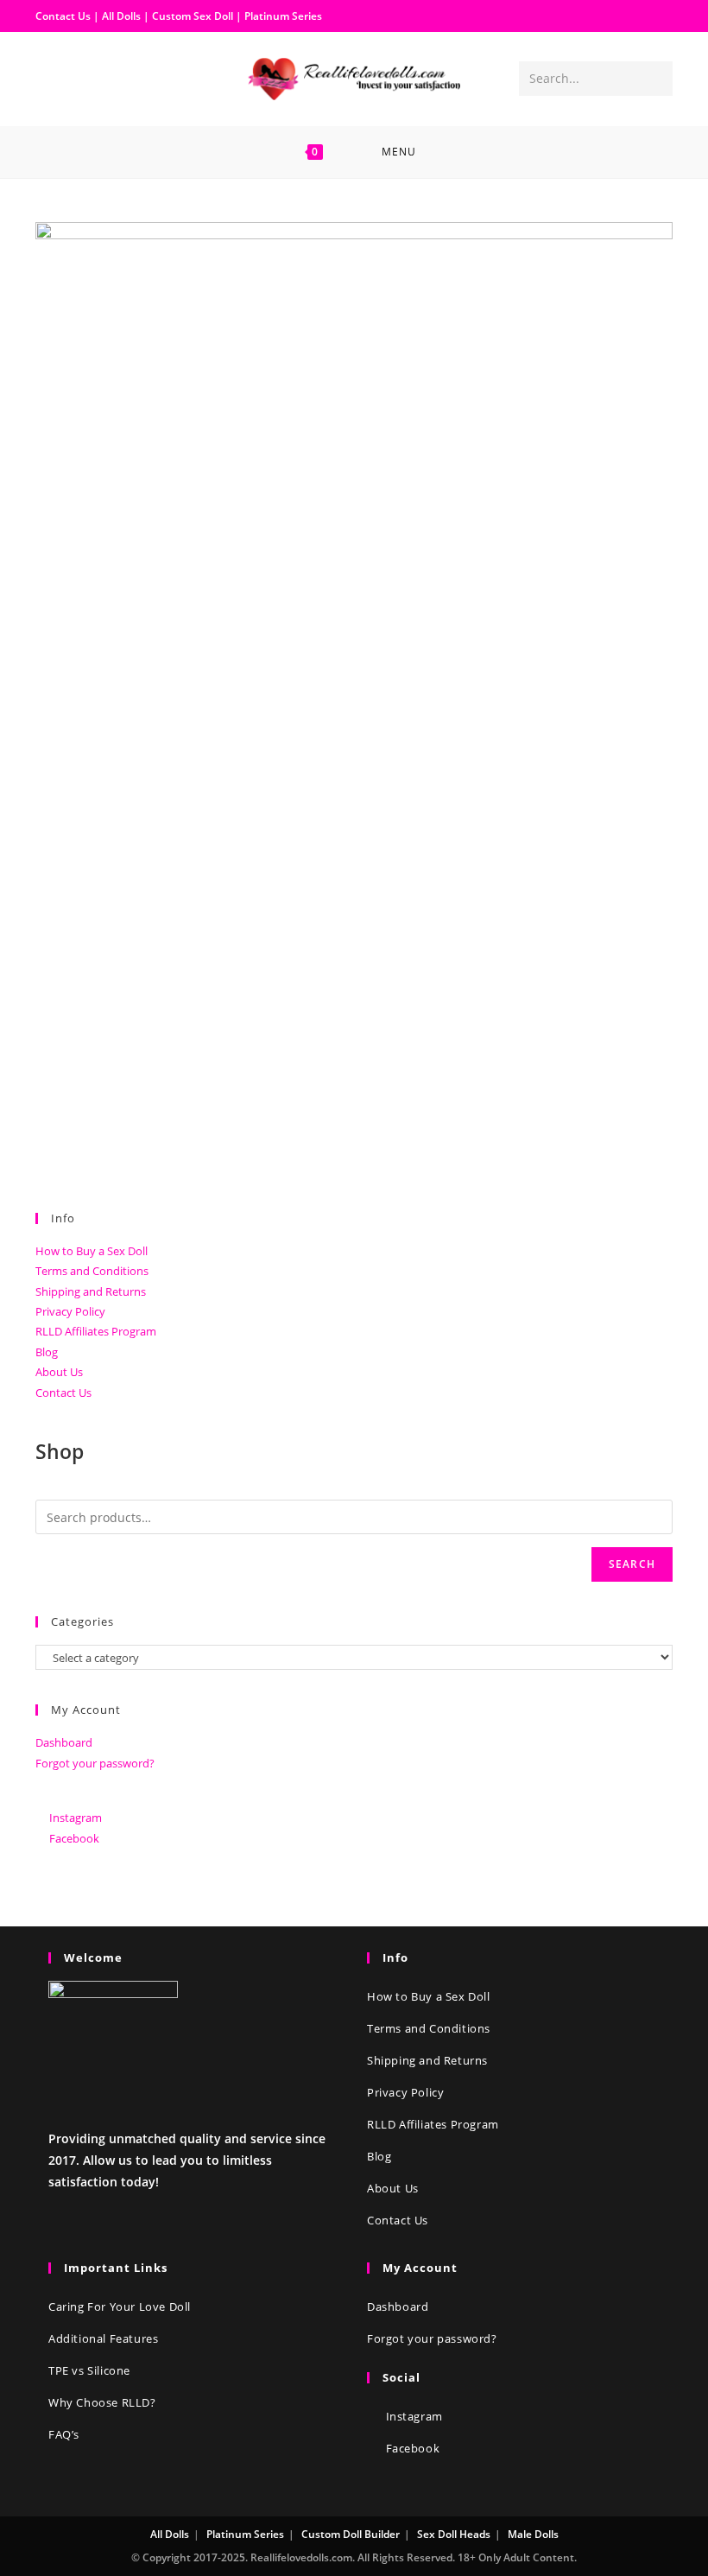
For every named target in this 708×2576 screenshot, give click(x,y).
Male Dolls (533, 2534)
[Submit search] (656, 79)
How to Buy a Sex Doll (92, 1251)
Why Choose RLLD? (102, 2402)
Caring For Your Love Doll (120, 2306)
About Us (59, 1372)
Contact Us (63, 16)
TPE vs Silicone (89, 2370)
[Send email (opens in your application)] (104, 78)
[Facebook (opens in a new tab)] (49, 78)
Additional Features (103, 2338)
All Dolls (123, 16)
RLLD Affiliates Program (96, 1331)
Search (632, 1564)
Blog (47, 1352)
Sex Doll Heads (454, 2534)
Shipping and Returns (91, 1291)
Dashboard (64, 1742)
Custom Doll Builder (351, 2534)
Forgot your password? (95, 1763)
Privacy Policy (70, 1311)
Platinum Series (283, 16)
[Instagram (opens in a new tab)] (77, 78)
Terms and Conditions (92, 1271)
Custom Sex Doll (193, 16)
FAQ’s (64, 2434)
